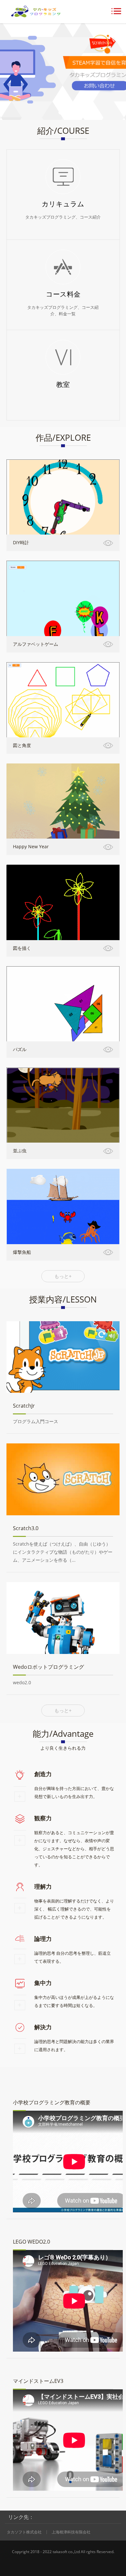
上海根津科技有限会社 (71, 2532)
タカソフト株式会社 (24, 2532)
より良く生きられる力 (63, 1748)
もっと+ (63, 1276)
